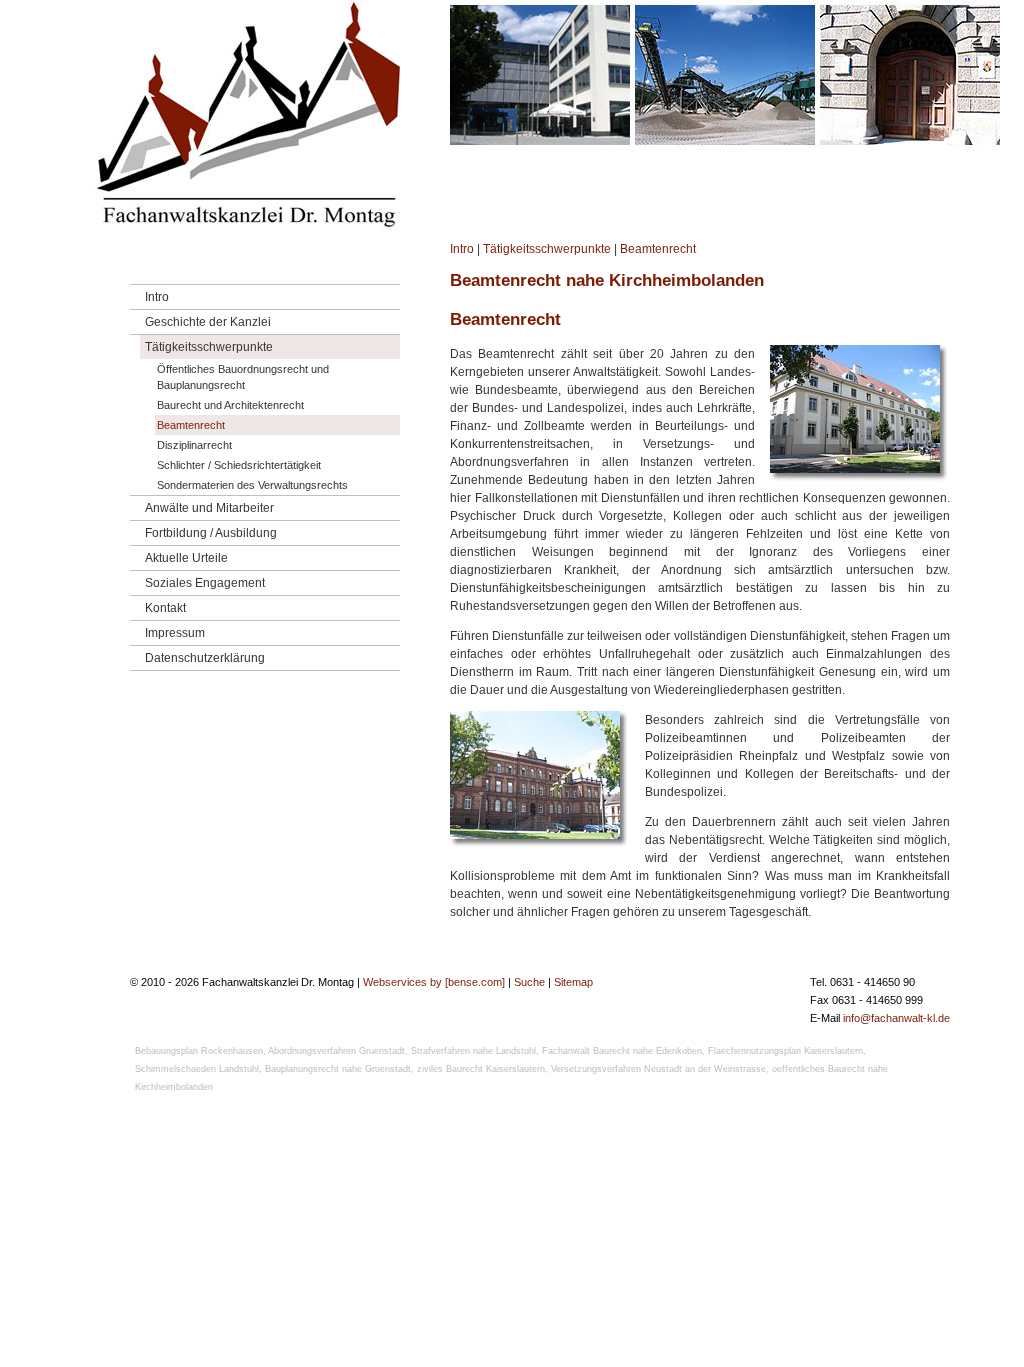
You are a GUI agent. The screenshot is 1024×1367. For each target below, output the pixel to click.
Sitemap (573, 982)
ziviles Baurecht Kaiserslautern (481, 1069)
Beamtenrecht (658, 249)
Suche (529, 982)
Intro (462, 249)
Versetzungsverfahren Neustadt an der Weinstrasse (658, 1069)
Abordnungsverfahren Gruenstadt (336, 1051)
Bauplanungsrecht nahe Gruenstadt (338, 1069)
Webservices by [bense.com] (434, 982)
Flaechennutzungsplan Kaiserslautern (785, 1051)
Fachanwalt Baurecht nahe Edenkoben (622, 1051)
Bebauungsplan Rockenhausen (199, 1051)
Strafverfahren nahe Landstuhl (473, 1051)
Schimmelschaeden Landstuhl (197, 1069)
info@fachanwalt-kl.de (896, 1018)
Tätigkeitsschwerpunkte (547, 249)
